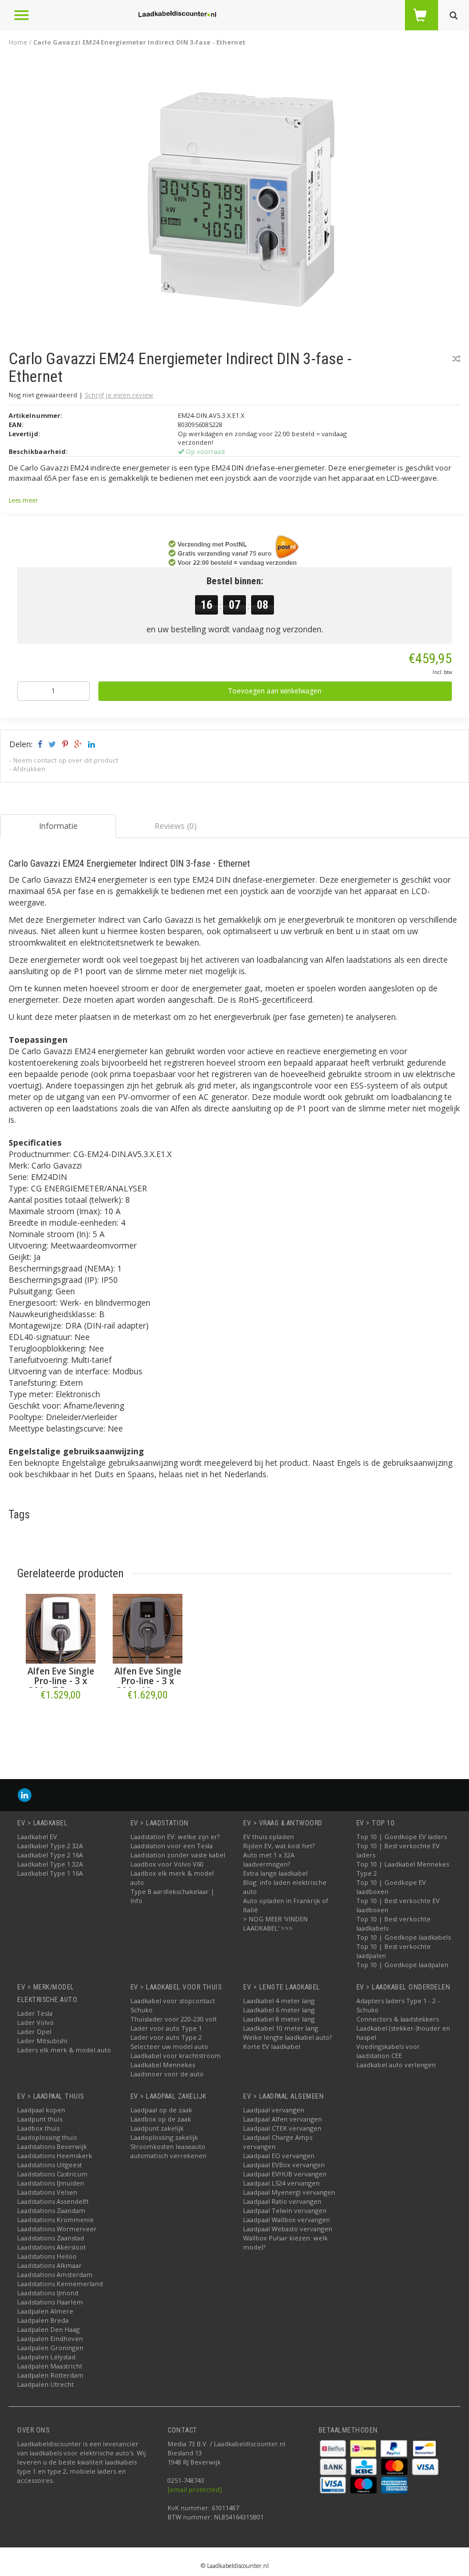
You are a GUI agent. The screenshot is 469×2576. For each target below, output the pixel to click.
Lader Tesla (35, 2013)
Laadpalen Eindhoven (50, 2338)
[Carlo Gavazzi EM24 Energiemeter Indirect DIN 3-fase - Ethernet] (239, 194)
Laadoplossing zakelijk (164, 2137)
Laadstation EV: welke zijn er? (175, 1837)
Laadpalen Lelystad (46, 2357)
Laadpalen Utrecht (45, 2384)
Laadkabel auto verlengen (396, 2065)
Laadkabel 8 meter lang (279, 2019)
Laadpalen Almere (45, 2311)
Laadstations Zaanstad (51, 2238)
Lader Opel (34, 2031)
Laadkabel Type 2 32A (50, 1846)
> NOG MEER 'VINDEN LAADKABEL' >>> (275, 1923)
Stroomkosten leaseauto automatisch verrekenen (168, 2151)
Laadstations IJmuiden (51, 2183)
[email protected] (195, 2489)
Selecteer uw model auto (169, 2046)
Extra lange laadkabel (275, 1873)
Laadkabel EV (37, 1837)
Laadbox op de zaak (161, 2119)
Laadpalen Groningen (50, 2348)
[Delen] (39, 744)
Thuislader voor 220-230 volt (174, 2019)
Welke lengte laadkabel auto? (287, 2037)
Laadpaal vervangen (274, 2110)
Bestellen (61, 1719)
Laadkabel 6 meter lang (279, 2010)
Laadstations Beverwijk (52, 2146)
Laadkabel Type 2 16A (50, 1855)
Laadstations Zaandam (51, 2210)
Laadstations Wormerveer (57, 2229)
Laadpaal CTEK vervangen (282, 2128)
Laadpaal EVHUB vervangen (285, 2174)
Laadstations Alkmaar (49, 2265)
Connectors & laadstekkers (398, 2019)
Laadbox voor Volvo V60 (167, 1864)
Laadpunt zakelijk (157, 2128)
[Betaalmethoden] (334, 2448)
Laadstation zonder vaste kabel (178, 1855)
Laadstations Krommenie (55, 2220)
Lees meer (23, 500)
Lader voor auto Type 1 (166, 2028)
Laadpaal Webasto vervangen (288, 2229)
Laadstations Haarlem (50, 2302)
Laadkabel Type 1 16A (50, 1873)
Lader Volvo (35, 2022)
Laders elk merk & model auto (64, 2050)
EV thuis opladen (269, 1837)
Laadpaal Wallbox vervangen (287, 2220)
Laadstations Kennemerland (60, 2284)
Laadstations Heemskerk (55, 2156)
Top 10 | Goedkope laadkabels (404, 1937)
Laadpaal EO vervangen (279, 2156)
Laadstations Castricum (52, 2174)
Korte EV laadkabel (272, 2046)
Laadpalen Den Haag (48, 2329)
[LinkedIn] (25, 1795)
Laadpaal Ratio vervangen (282, 2201)
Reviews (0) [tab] (176, 826)
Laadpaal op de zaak (161, 2110)
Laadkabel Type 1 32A (50, 1864)
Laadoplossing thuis (47, 2137)
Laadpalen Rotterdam (50, 2375)
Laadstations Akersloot (51, 2247)
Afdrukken (29, 769)
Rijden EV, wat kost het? (279, 1846)
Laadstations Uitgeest (49, 2165)
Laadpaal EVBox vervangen (284, 2165)
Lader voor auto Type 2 (166, 2037)
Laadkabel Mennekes (163, 2065)
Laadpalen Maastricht (50, 2366)
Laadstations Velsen (47, 2192)
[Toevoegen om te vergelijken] (456, 359)
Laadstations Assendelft (53, 2201)
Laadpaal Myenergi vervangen (289, 2192)
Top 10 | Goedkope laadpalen (402, 1965)
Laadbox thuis (38, 2128)
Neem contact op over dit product (66, 760)
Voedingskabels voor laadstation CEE (388, 2051)
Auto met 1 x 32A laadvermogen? (269, 1859)
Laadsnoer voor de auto (167, 2074)
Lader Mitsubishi (42, 2041)
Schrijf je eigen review (119, 395)
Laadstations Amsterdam (55, 2274)
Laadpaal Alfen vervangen (283, 2119)
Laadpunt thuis (40, 2119)
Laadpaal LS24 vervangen (281, 2183)
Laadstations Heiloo (47, 2256)
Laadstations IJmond (48, 2293)
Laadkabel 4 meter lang (279, 2001)
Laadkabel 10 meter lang (281, 2028)
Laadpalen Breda (43, 2320)
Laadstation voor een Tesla (172, 1846)
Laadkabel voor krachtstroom (176, 2055)
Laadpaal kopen (41, 2110)
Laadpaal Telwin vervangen (285, 2210)
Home (18, 42)
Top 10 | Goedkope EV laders (402, 1837)
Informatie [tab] (58, 826)
